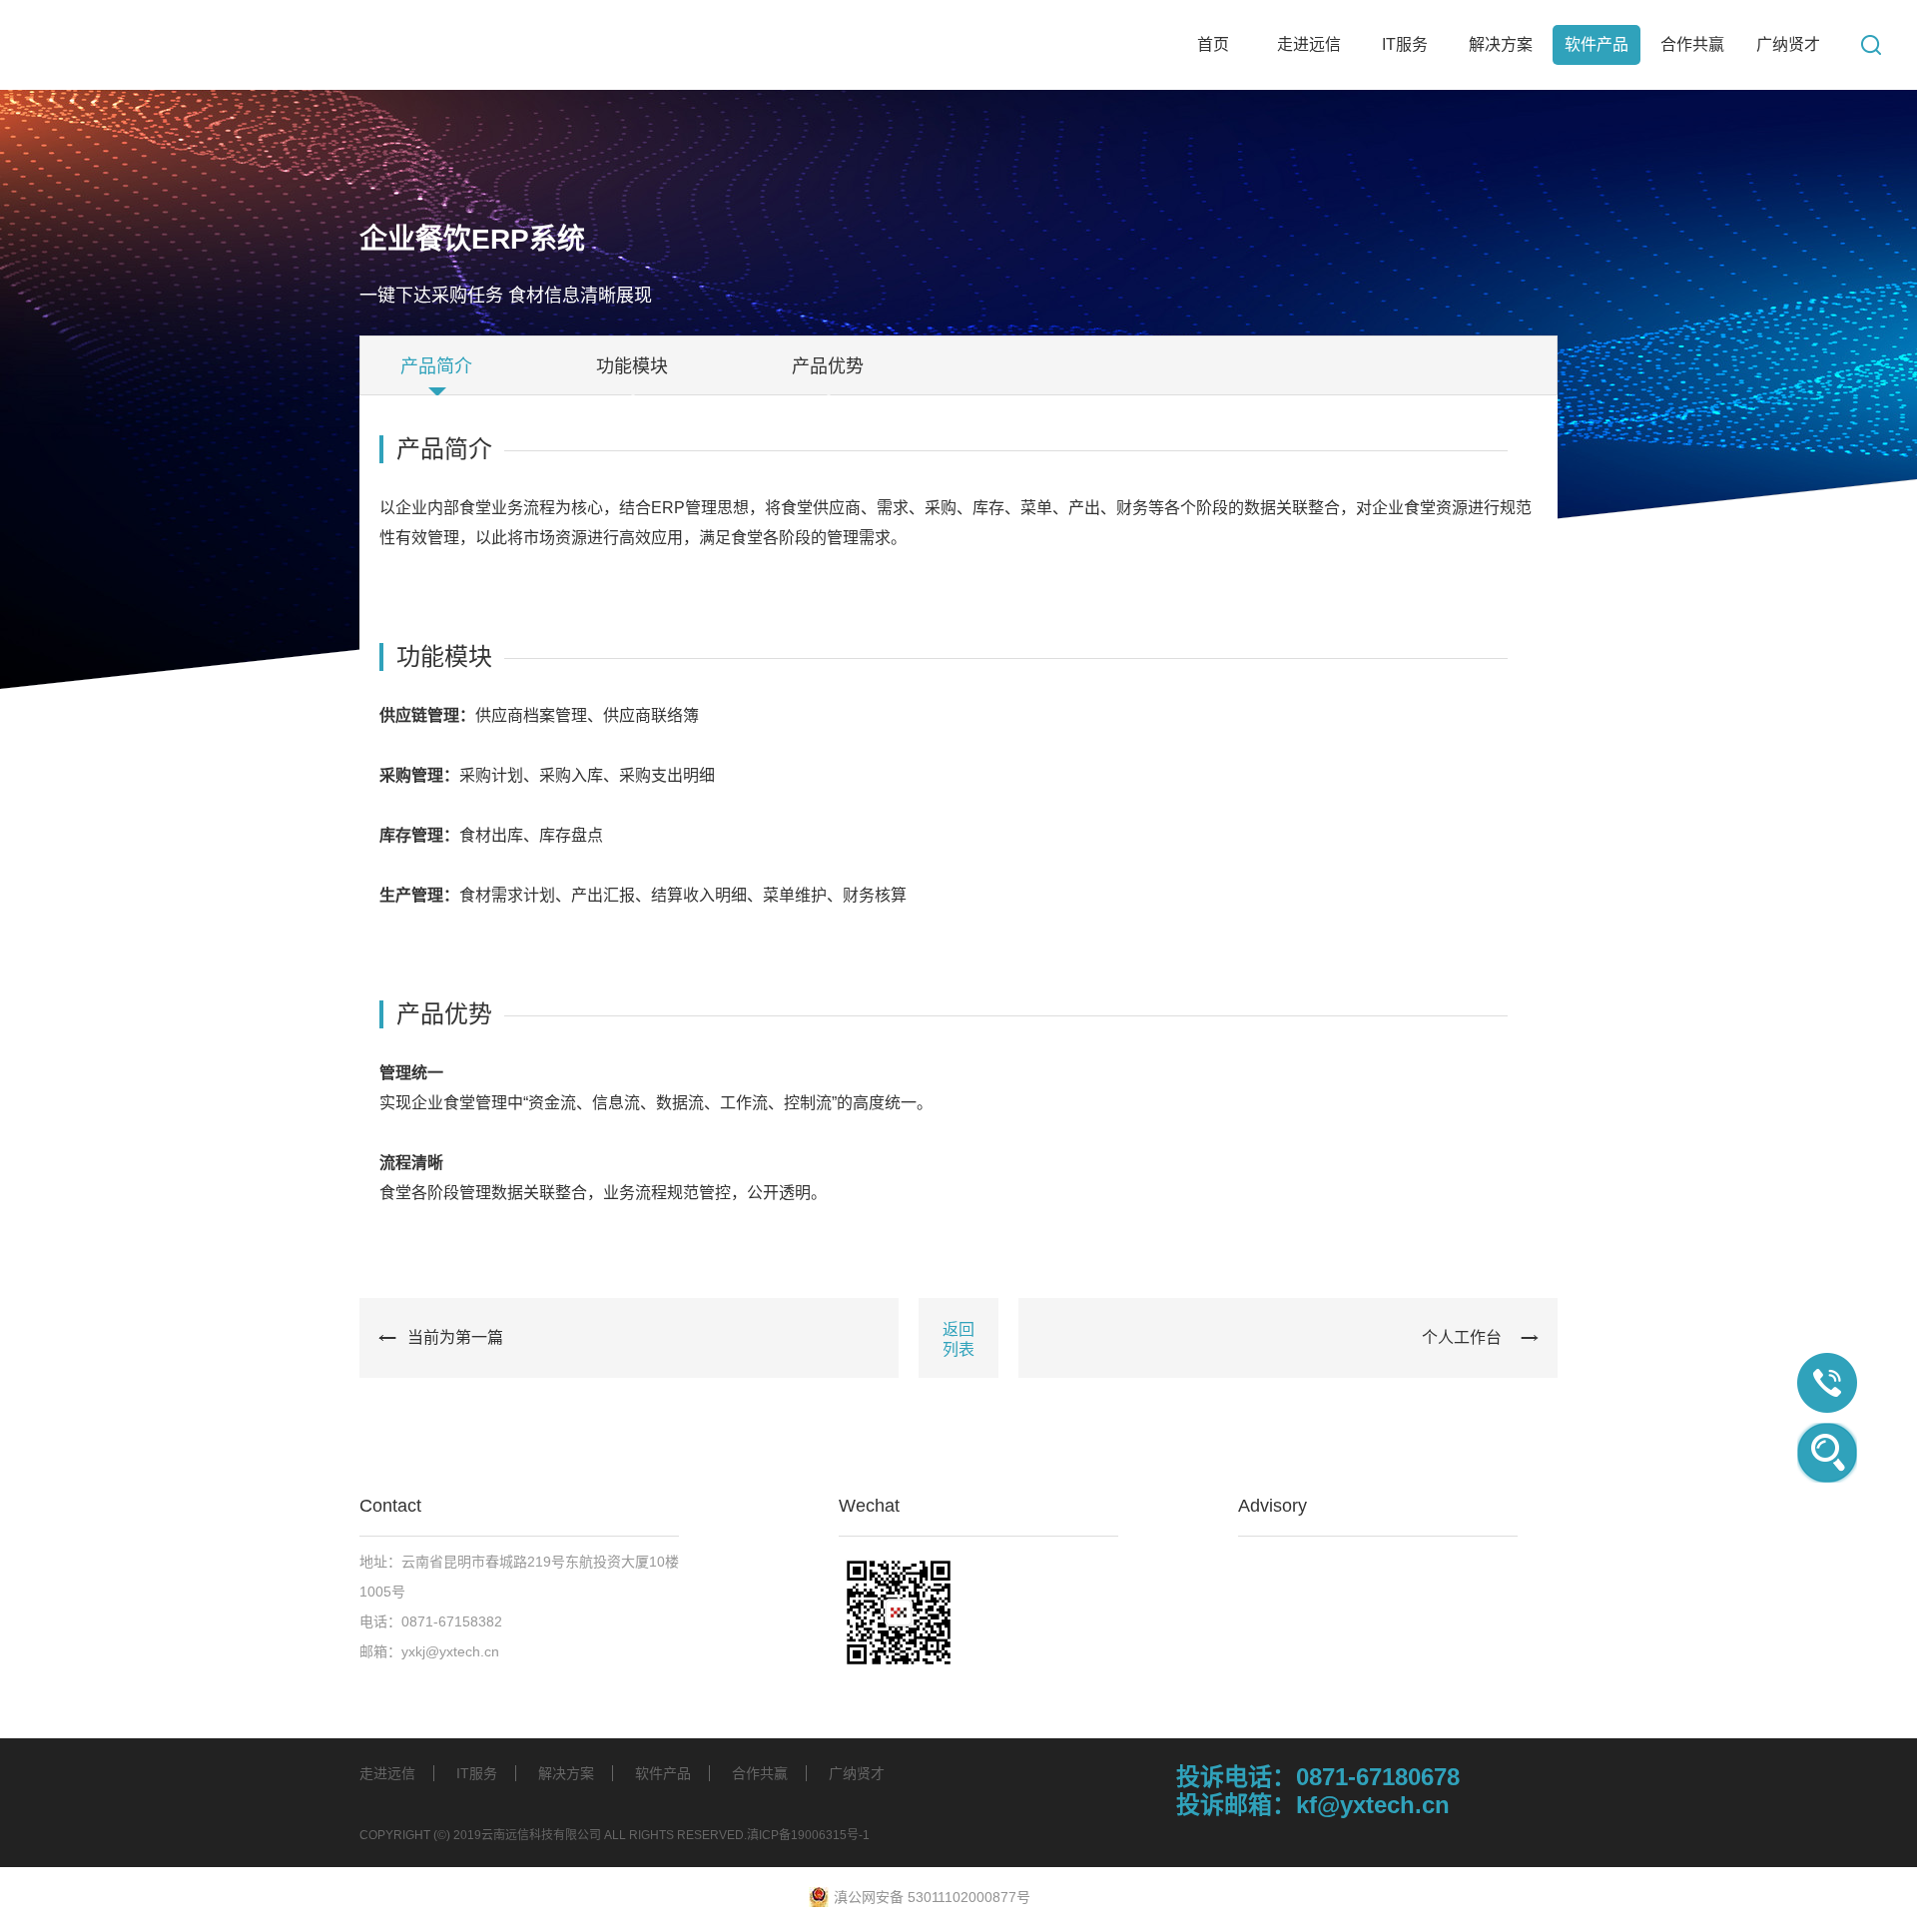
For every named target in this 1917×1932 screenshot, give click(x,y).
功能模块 (632, 366)
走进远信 (387, 1773)
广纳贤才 (857, 1773)
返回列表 (958, 1339)
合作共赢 (760, 1773)
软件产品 (663, 1773)
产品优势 (828, 366)
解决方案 (566, 1773)
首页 (1213, 44)
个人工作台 (1462, 1337)
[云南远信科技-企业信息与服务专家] (240, 45)
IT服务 (477, 1773)
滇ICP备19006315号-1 (808, 1835)
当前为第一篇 (455, 1337)
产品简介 (436, 366)
